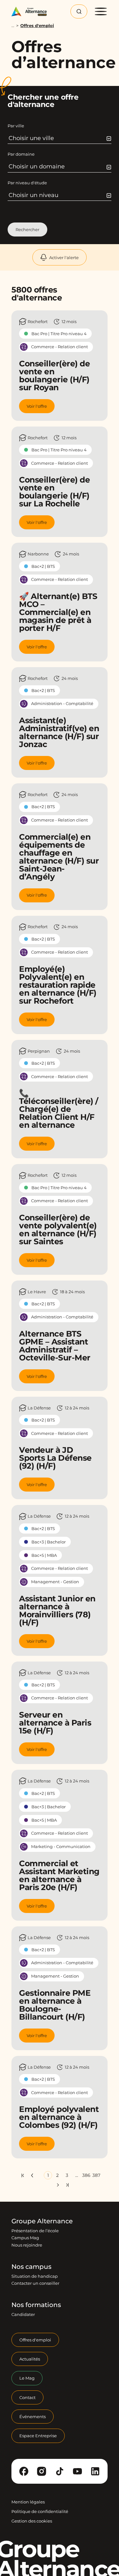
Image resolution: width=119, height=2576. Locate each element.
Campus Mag (25, 2238)
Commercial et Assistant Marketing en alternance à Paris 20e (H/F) (59, 1875)
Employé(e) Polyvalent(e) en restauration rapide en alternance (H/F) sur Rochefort (58, 985)
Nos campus (31, 2267)
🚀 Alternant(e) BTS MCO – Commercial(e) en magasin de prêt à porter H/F (58, 612)
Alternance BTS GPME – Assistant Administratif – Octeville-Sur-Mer (55, 1346)
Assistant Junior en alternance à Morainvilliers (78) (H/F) (57, 1610)
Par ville (16, 126)
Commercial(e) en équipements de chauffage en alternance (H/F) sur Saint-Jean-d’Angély (59, 857)
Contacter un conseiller (35, 2283)
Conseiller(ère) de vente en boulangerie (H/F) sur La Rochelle (54, 492)
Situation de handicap (35, 2276)
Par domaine (21, 154)
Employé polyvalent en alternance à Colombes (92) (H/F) (59, 2117)
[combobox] (60, 138)
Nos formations (36, 2305)
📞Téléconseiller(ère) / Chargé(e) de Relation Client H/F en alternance (59, 1109)
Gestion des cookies (32, 2521)
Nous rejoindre (27, 2245)
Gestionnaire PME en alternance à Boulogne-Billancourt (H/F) (55, 2005)
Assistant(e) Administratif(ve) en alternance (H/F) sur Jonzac (59, 732)
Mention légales (28, 2502)
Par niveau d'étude (27, 183)
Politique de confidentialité (40, 2511)
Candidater (23, 2315)
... (13, 26)
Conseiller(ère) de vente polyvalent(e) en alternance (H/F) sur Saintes (58, 1229)
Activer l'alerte (64, 258)
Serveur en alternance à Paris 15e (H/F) (55, 1723)
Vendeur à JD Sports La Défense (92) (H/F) (55, 1458)
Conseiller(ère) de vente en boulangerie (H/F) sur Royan (54, 375)
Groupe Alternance (42, 2221)
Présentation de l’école (35, 2231)
